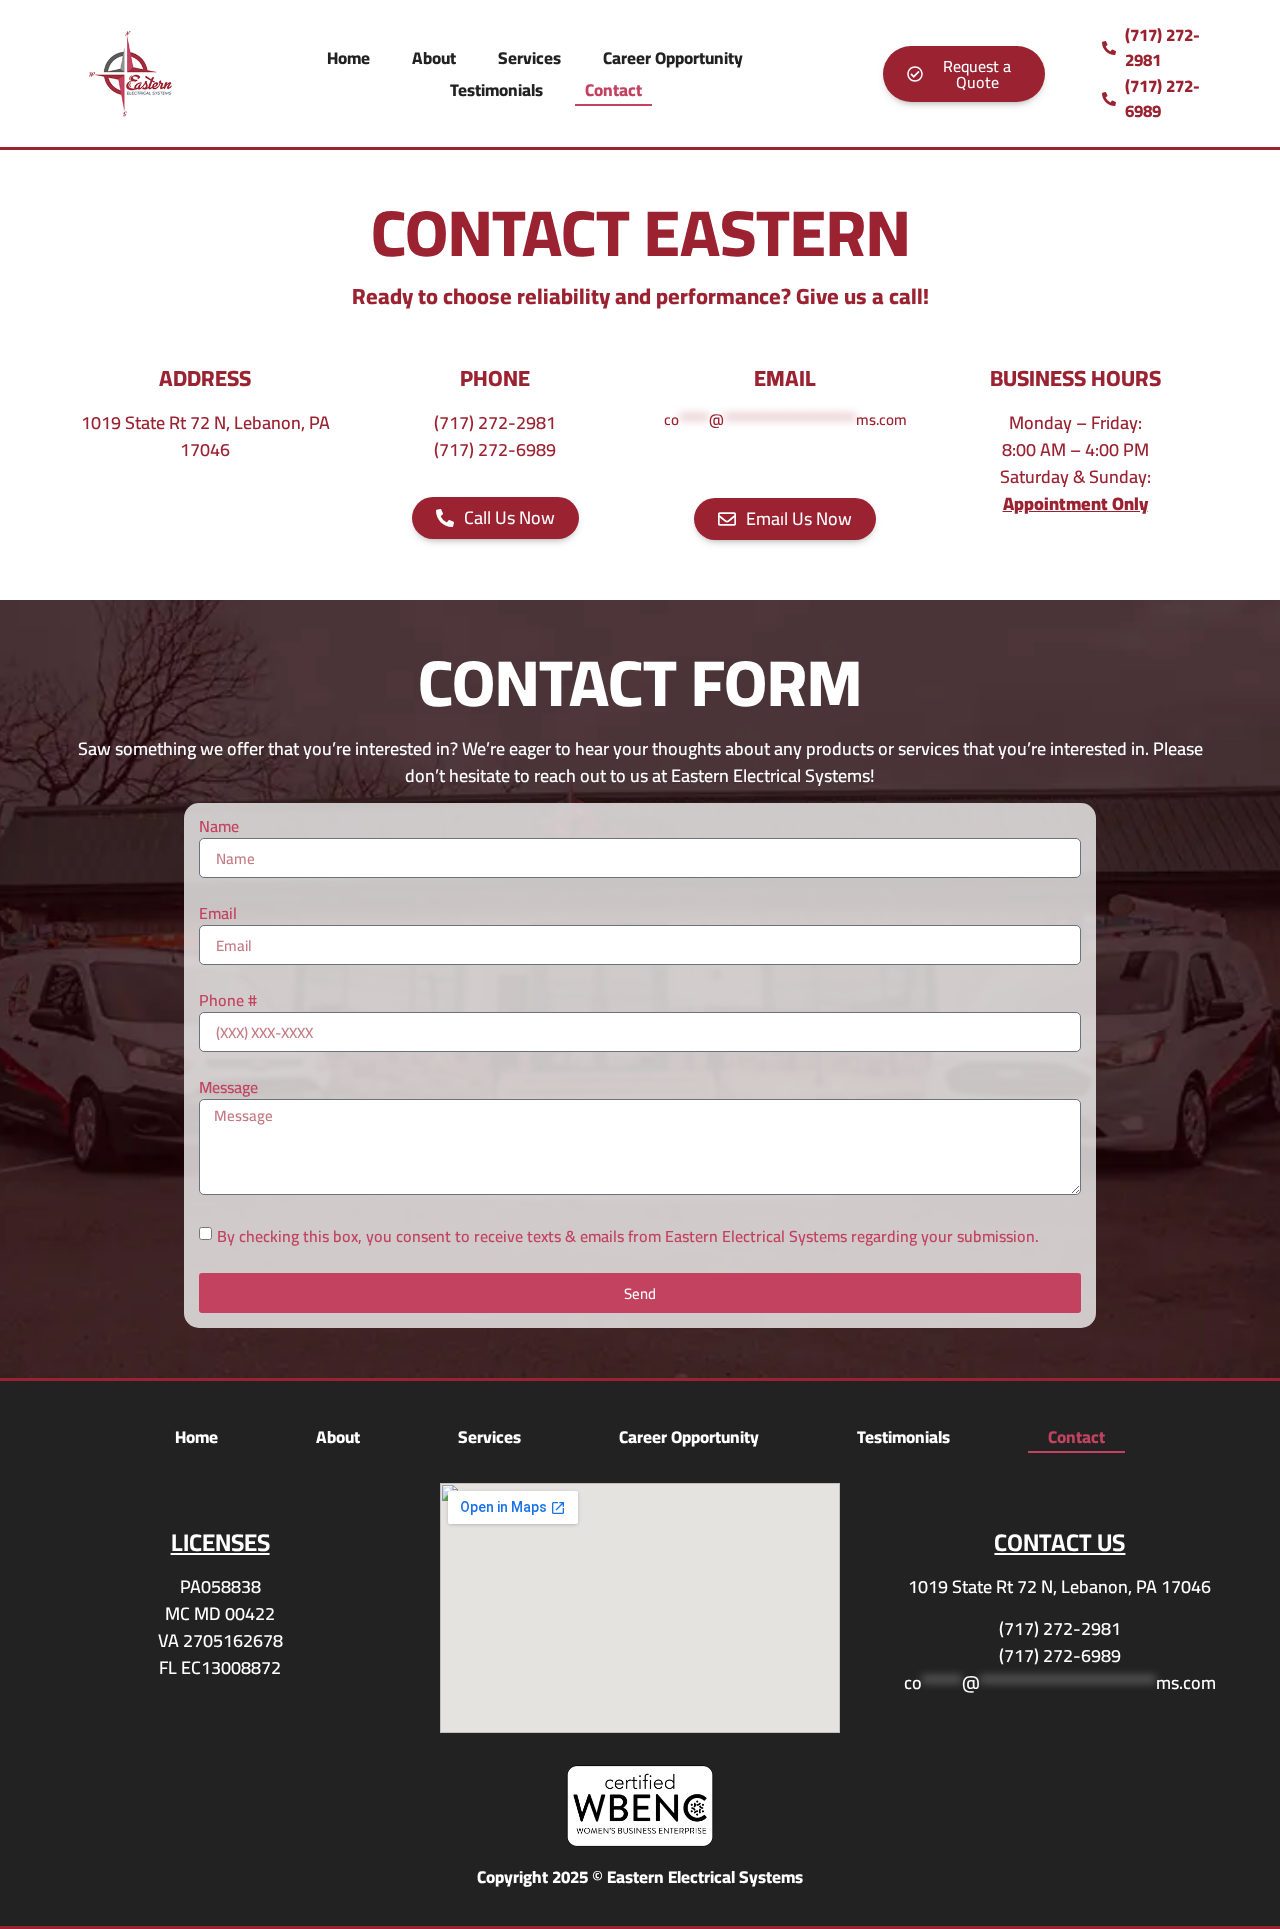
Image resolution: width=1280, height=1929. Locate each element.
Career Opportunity (673, 58)
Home (348, 58)
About (434, 58)
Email (218, 915)
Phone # (228, 1002)
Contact (613, 90)
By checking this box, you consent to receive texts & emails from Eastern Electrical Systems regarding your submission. (628, 1236)
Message (228, 1089)
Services (529, 58)
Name (219, 828)
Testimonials (496, 90)
